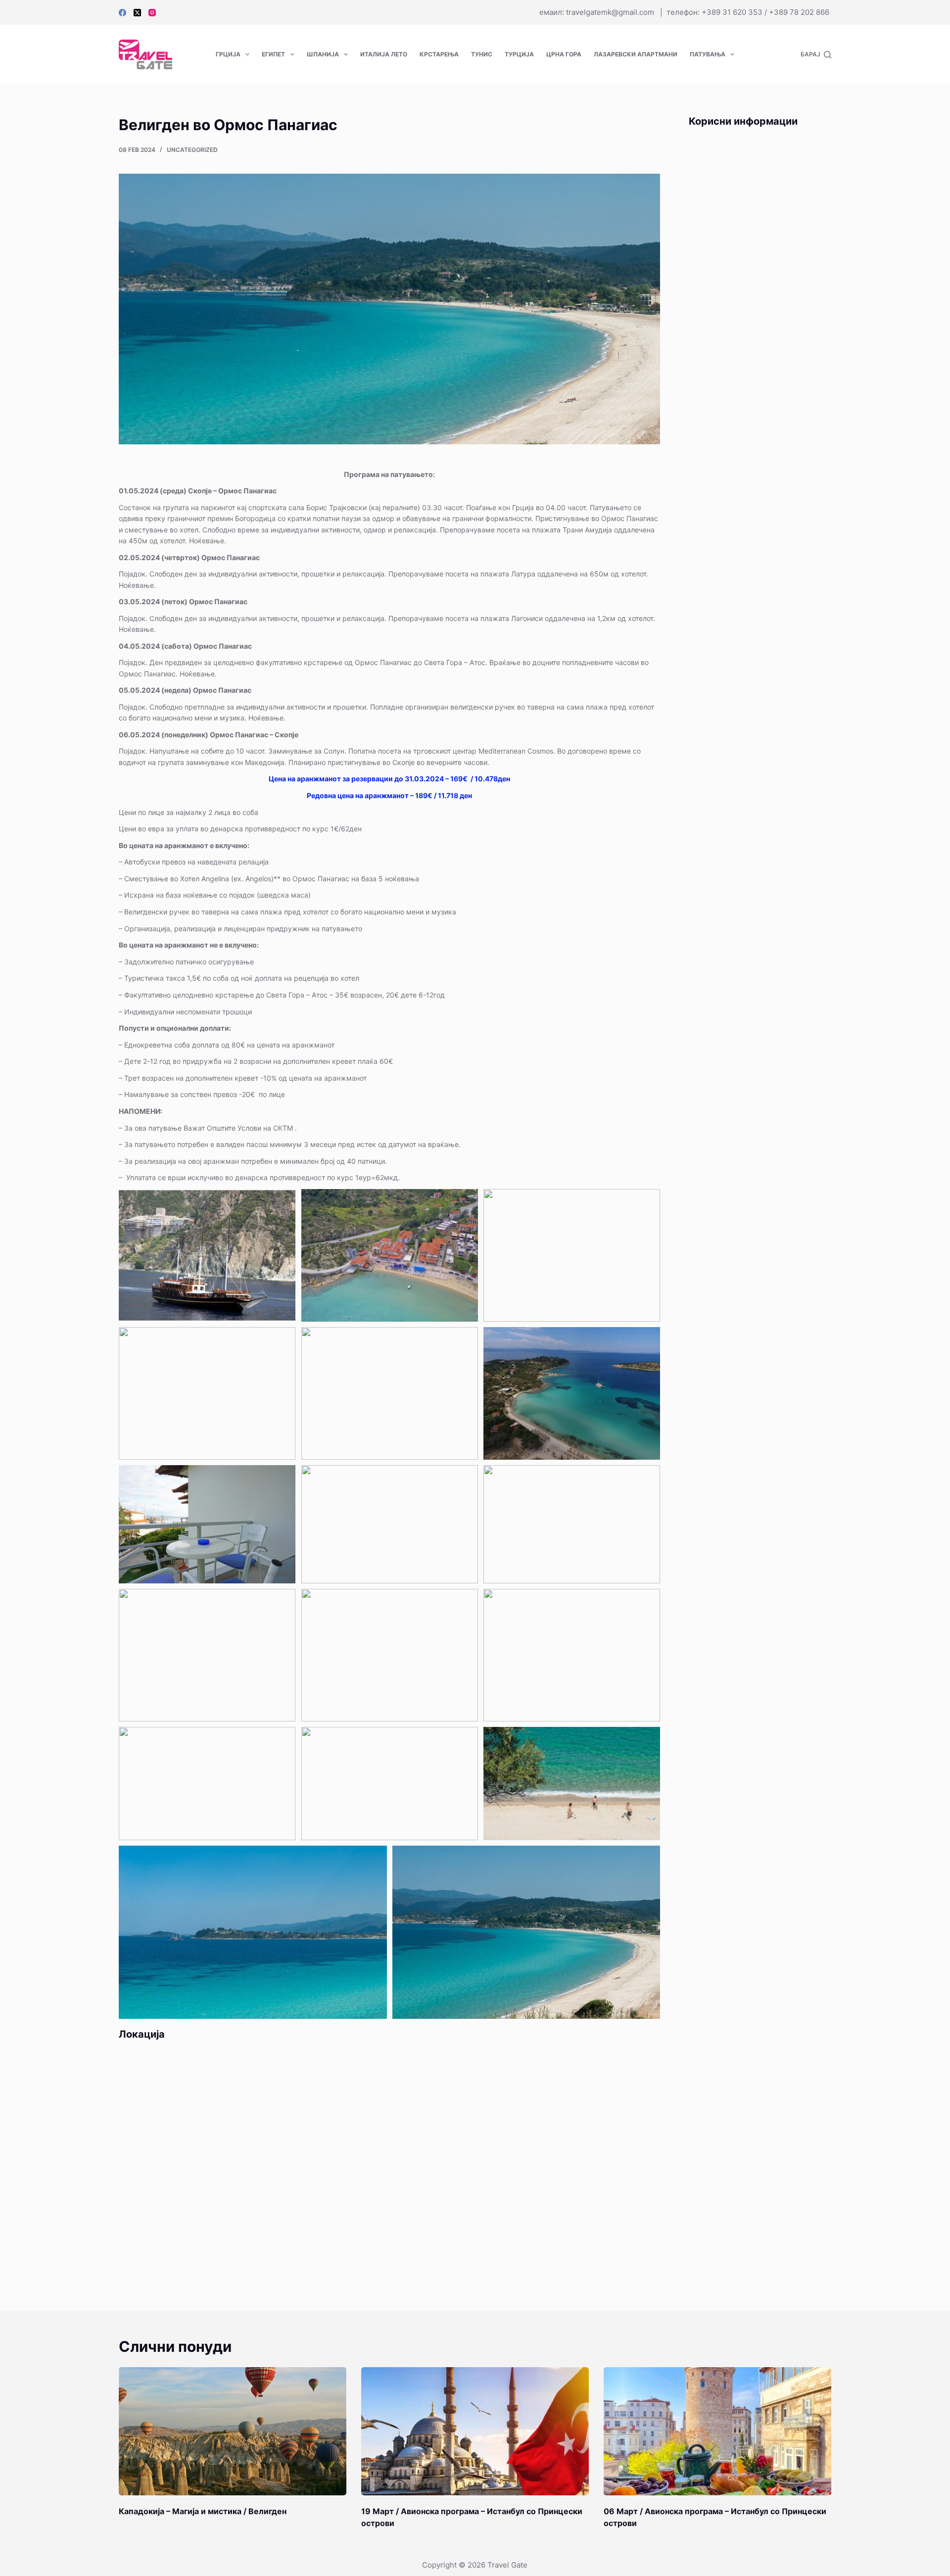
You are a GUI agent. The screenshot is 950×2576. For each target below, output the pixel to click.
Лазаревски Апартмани (636, 54)
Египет (273, 54)
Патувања (708, 54)
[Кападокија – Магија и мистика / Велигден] (233, 2431)
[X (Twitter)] (137, 13)
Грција (228, 54)
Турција (519, 54)
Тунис (482, 54)
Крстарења (439, 54)
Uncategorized (192, 150)
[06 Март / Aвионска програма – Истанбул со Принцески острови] (717, 2431)
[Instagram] (152, 13)
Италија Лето (384, 54)
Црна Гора (564, 54)
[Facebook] (122, 13)
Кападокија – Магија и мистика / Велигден (203, 2511)
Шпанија (323, 54)
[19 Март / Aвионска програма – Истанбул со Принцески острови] (475, 2431)
